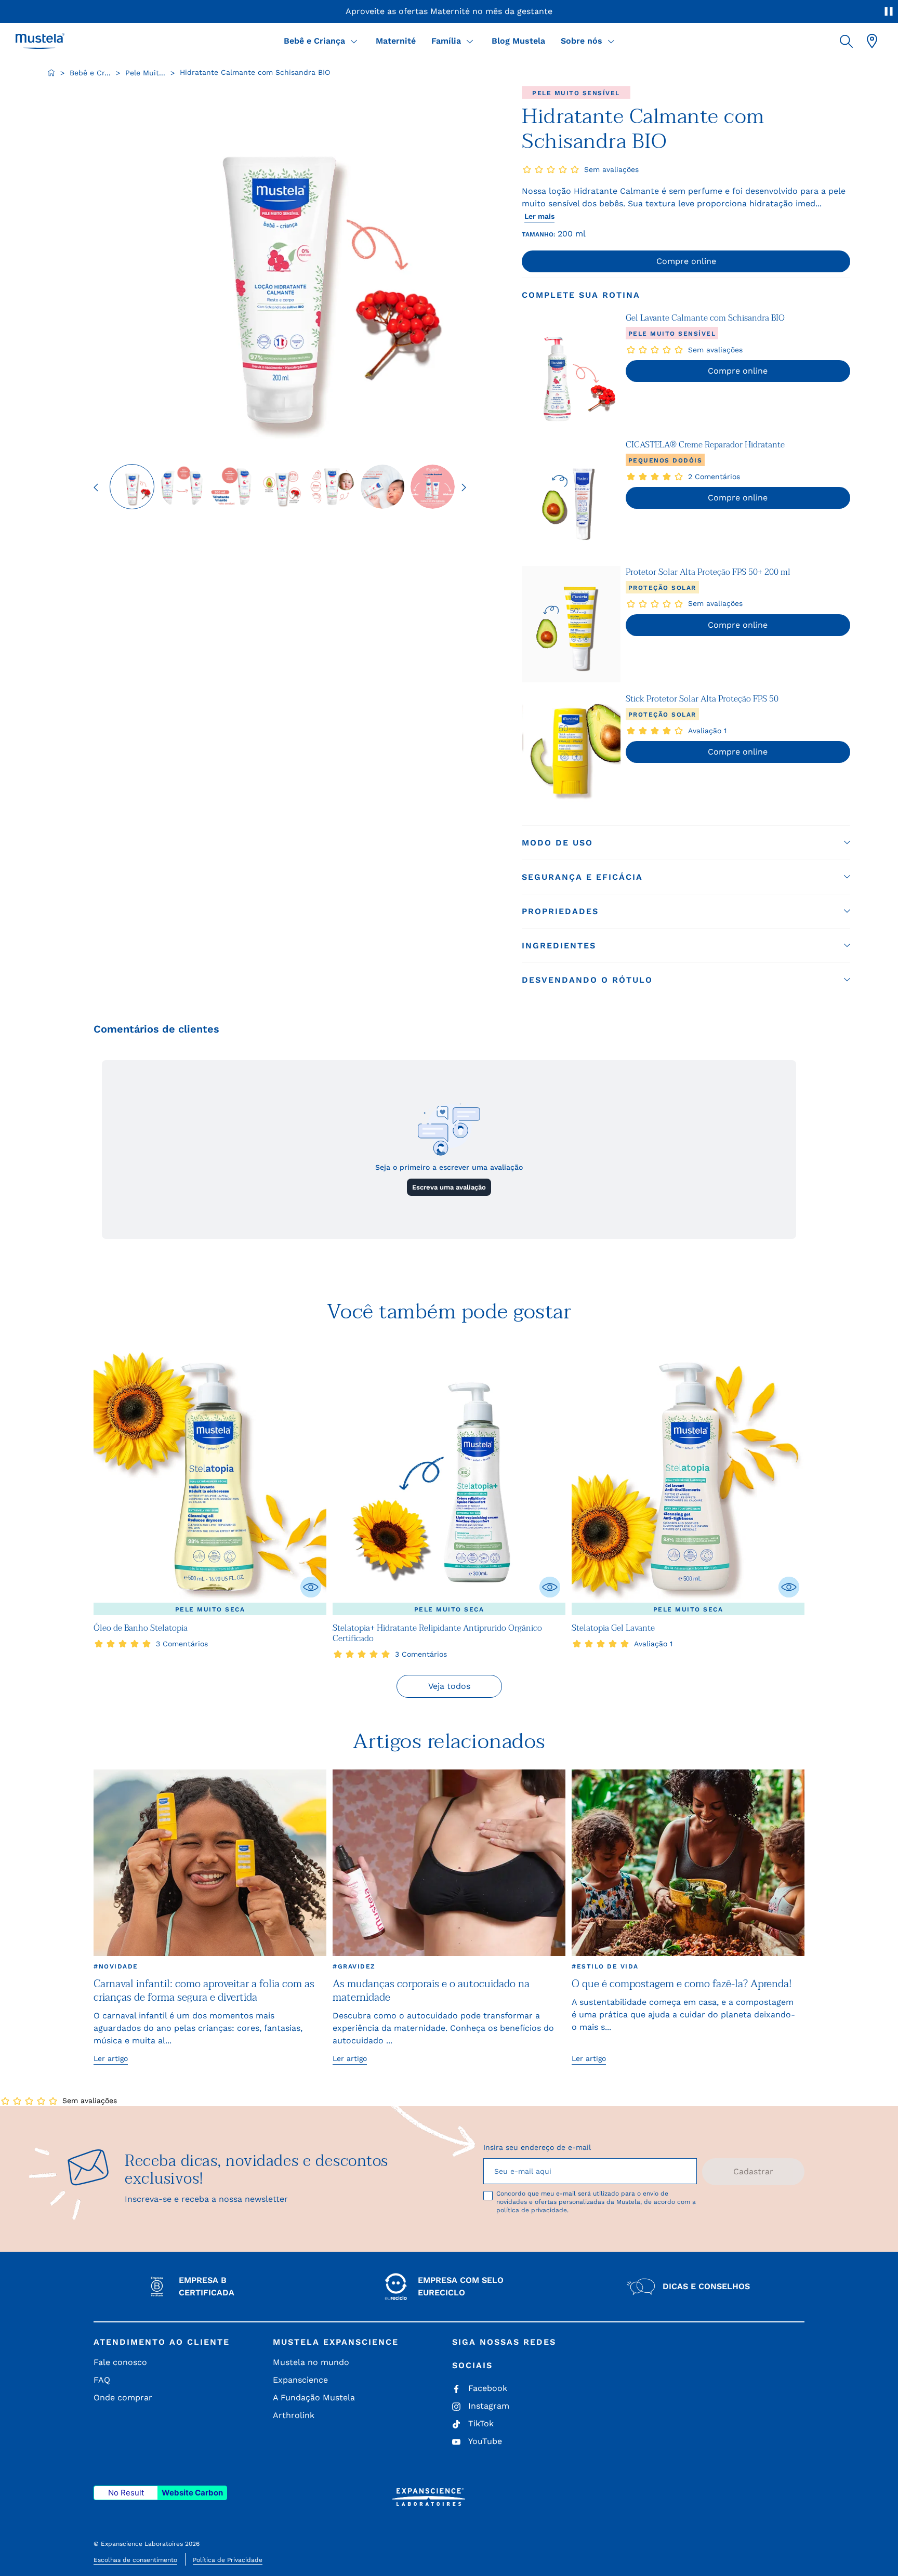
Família (446, 41)
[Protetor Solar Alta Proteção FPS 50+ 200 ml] (571, 624)
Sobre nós (582, 41)
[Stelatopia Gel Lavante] (688, 1478)
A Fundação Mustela (314, 2397)
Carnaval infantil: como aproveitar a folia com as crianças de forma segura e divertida (204, 1991)
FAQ (102, 2380)
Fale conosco (120, 2362)
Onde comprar (123, 2397)
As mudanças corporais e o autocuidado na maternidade (431, 1991)
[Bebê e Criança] (354, 41)
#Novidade (116, 1966)
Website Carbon (192, 2493)
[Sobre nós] (611, 41)
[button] (846, 41)
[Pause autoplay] (889, 11)
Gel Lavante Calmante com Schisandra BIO (705, 318)
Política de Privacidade (228, 2560)
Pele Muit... (145, 73)
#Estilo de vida (605, 1966)
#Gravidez (354, 1966)
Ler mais (539, 216)
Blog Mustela (518, 41)
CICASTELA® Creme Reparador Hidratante (705, 445)
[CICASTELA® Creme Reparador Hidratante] (571, 497)
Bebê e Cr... (90, 73)
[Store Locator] (872, 41)
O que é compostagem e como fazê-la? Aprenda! (682, 1984)
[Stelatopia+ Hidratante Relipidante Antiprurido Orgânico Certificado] (449, 1478)
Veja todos (449, 1686)
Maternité (396, 41)
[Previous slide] (96, 487)
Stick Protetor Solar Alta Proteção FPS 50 (702, 699)
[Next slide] (464, 487)
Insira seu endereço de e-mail (537, 2147)
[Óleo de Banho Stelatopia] (210, 1478)
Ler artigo (111, 2058)
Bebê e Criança (314, 41)
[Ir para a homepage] (51, 73)
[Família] (470, 41)
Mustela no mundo (311, 2362)
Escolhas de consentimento (135, 2560)
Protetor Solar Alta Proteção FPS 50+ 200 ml (708, 572)
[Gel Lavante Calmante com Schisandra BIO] (571, 370)
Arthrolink (294, 2415)
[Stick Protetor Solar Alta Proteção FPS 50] (571, 751)
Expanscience (300, 2380)
